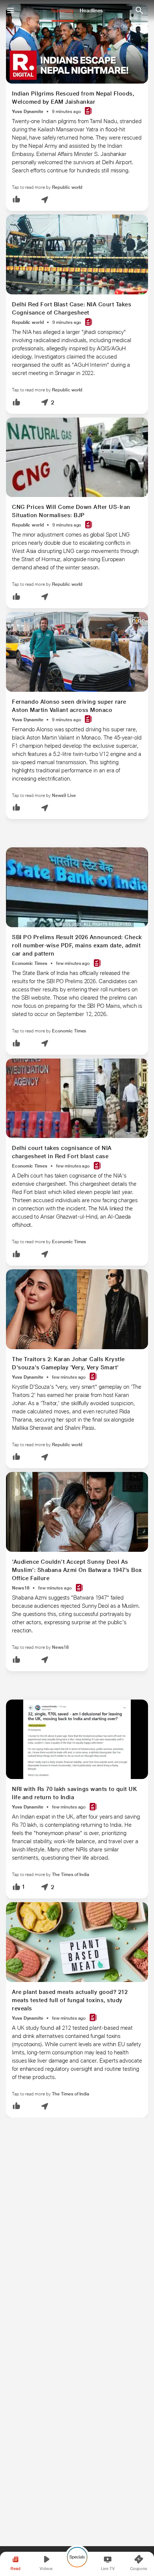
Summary (62, 10)
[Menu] (10, 10)
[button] (16, 200)
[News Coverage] (88, 111)
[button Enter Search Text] (139, 10)
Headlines (91, 10)
